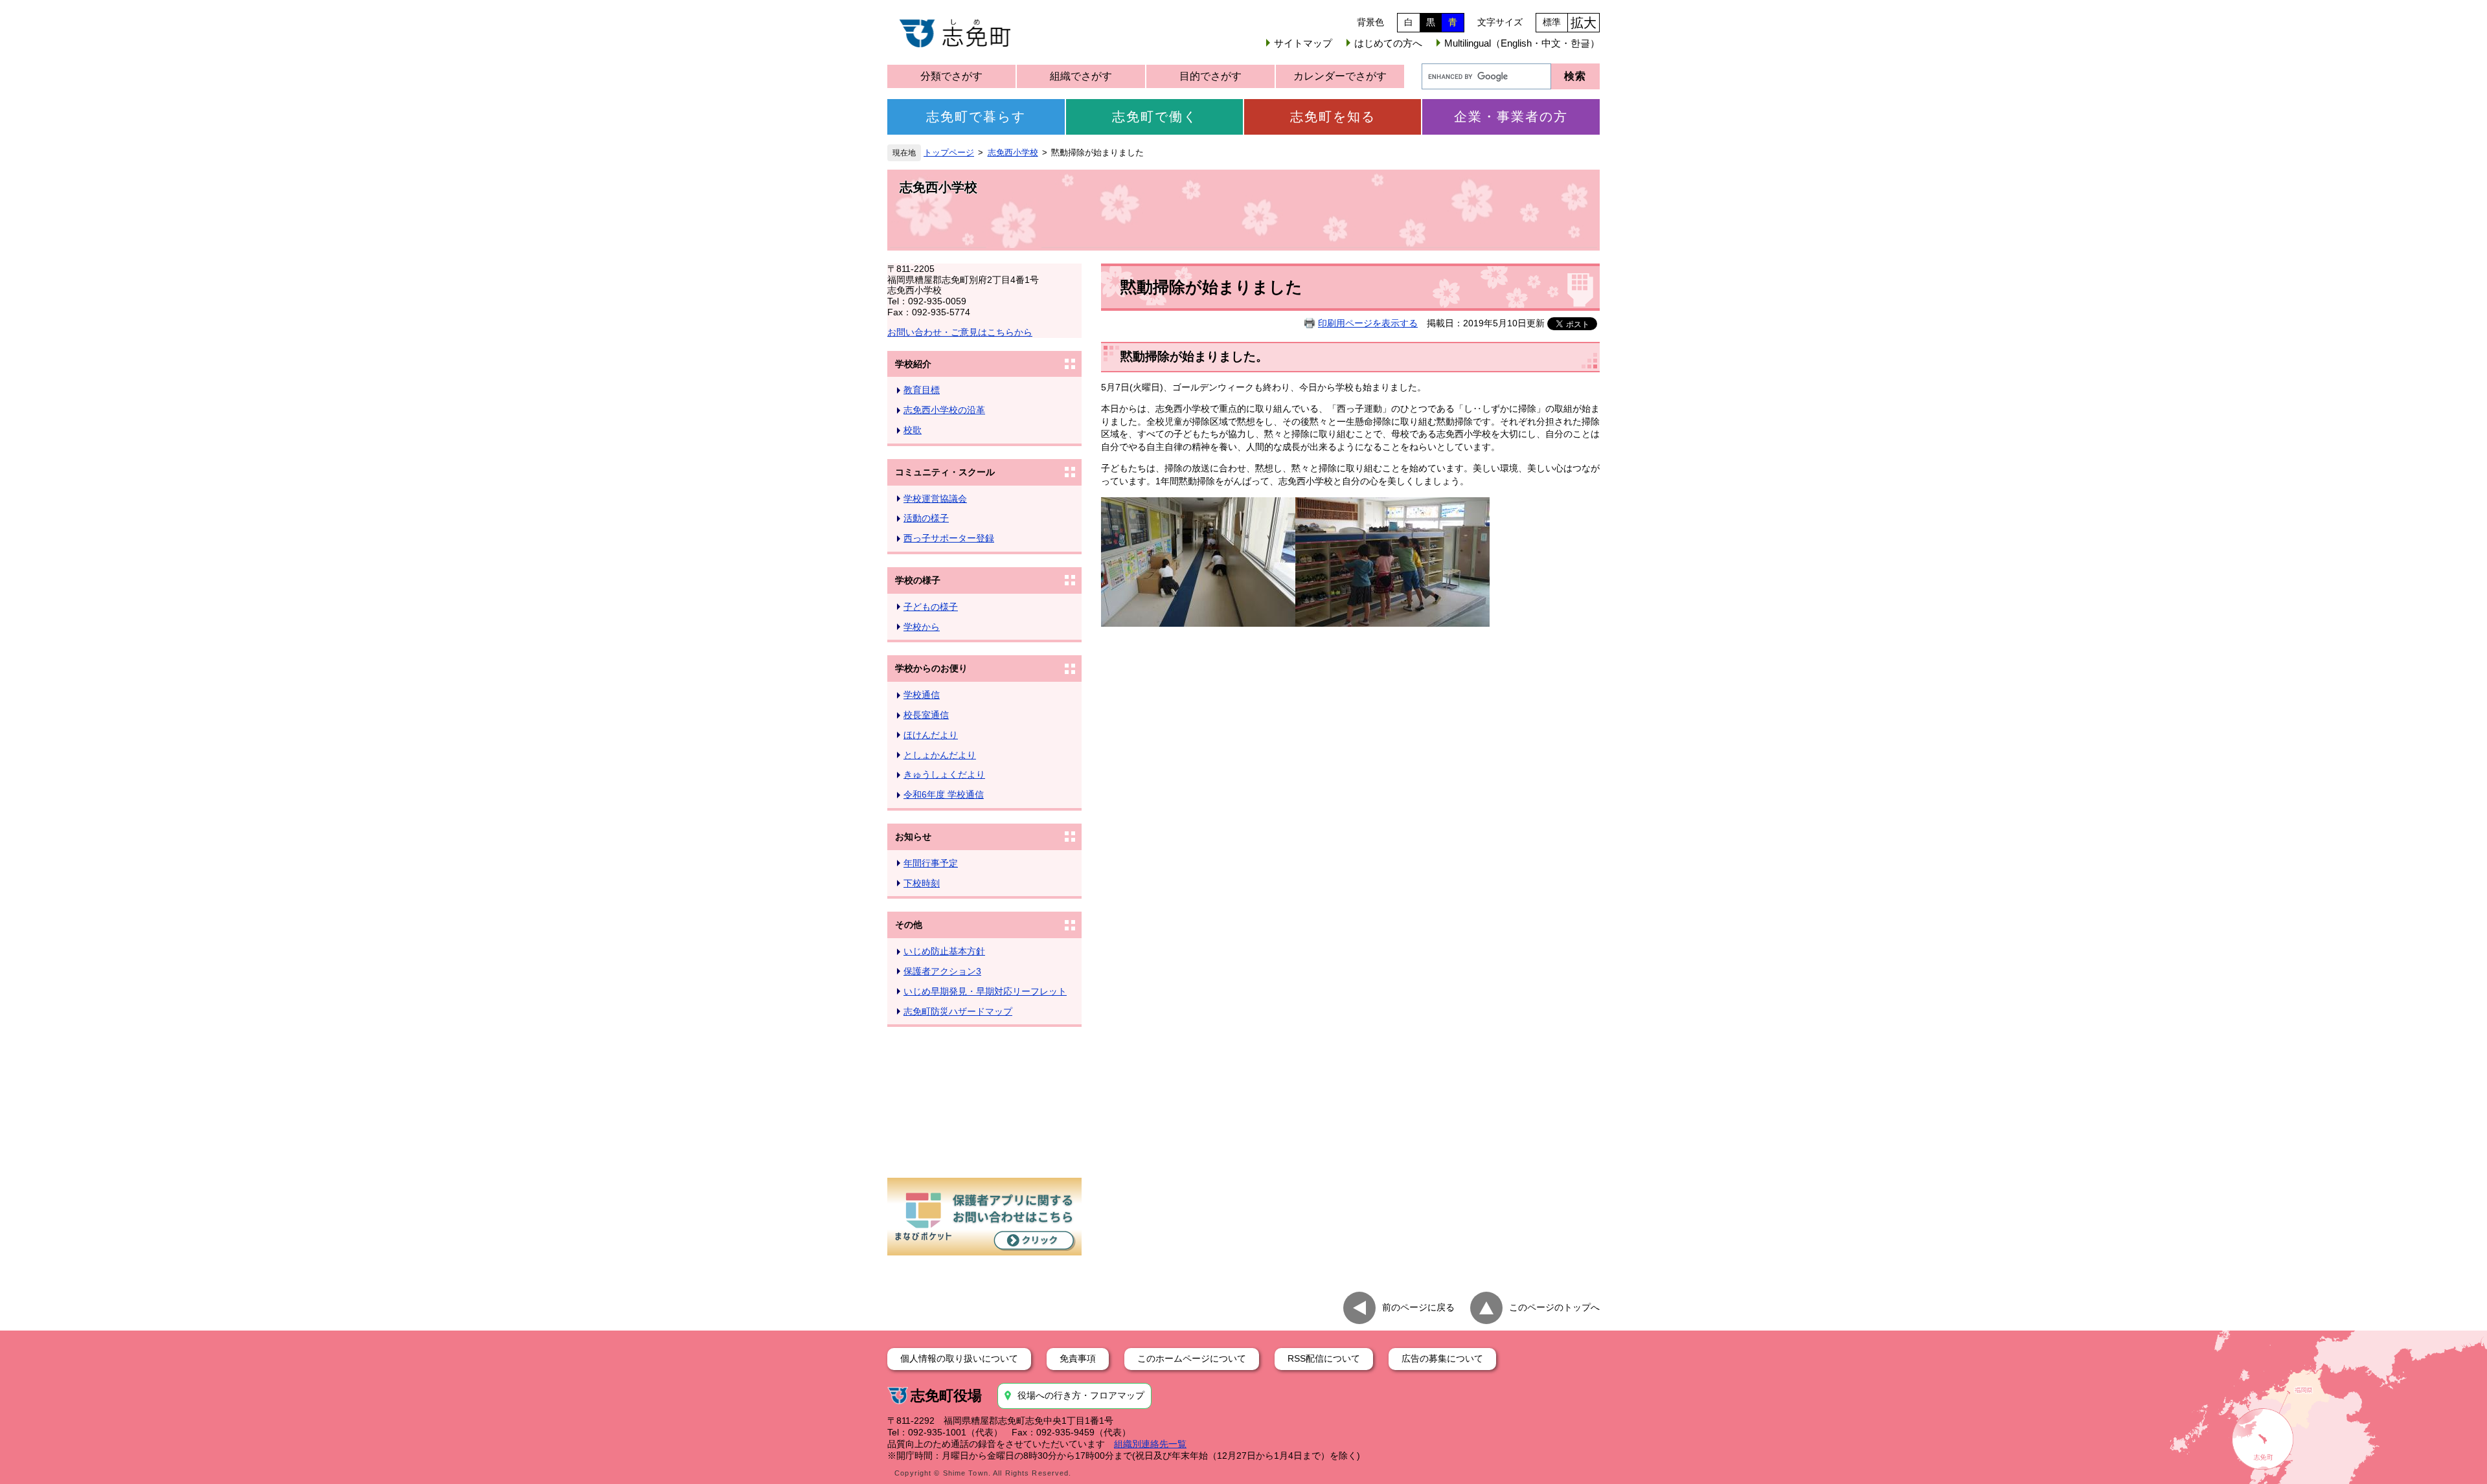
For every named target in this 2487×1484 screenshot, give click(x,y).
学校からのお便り (931, 668)
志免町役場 (946, 1396)
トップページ (949, 153)
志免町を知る (1333, 117)
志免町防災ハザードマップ (958, 1011)
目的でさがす (1210, 76)
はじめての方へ (1388, 43)
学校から (922, 627)
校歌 (913, 430)
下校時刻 (922, 883)
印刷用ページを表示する (1368, 323)
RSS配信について (1324, 1358)
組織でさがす (1081, 76)
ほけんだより (931, 735)
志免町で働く (1155, 117)
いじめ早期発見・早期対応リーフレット (985, 991)
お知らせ (913, 837)
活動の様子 (926, 518)
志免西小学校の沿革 (944, 410)
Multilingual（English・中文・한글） (1522, 43)
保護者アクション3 (942, 971)
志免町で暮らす (976, 117)
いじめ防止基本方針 (944, 951)
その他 (909, 925)
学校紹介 (913, 364)
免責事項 (1078, 1358)
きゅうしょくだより (944, 774)
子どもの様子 (931, 607)
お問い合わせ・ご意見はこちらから (960, 332)
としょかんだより (940, 755)
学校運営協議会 (935, 499)
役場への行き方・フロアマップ (1081, 1395)
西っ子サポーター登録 (949, 538)
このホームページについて (1192, 1358)
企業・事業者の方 (1511, 117)
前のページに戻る (1418, 1307)
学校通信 (922, 695)
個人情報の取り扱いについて (959, 1358)
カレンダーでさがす (1340, 76)
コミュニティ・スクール (945, 472)
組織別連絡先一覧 (1150, 1444)
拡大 (1584, 23)
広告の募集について (1442, 1358)
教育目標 (922, 390)
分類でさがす (951, 76)
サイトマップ (1303, 43)
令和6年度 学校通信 (944, 794)
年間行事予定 (931, 863)
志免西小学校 (1013, 153)
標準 (1552, 22)
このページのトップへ (1554, 1307)
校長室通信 (926, 715)
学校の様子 (918, 580)
